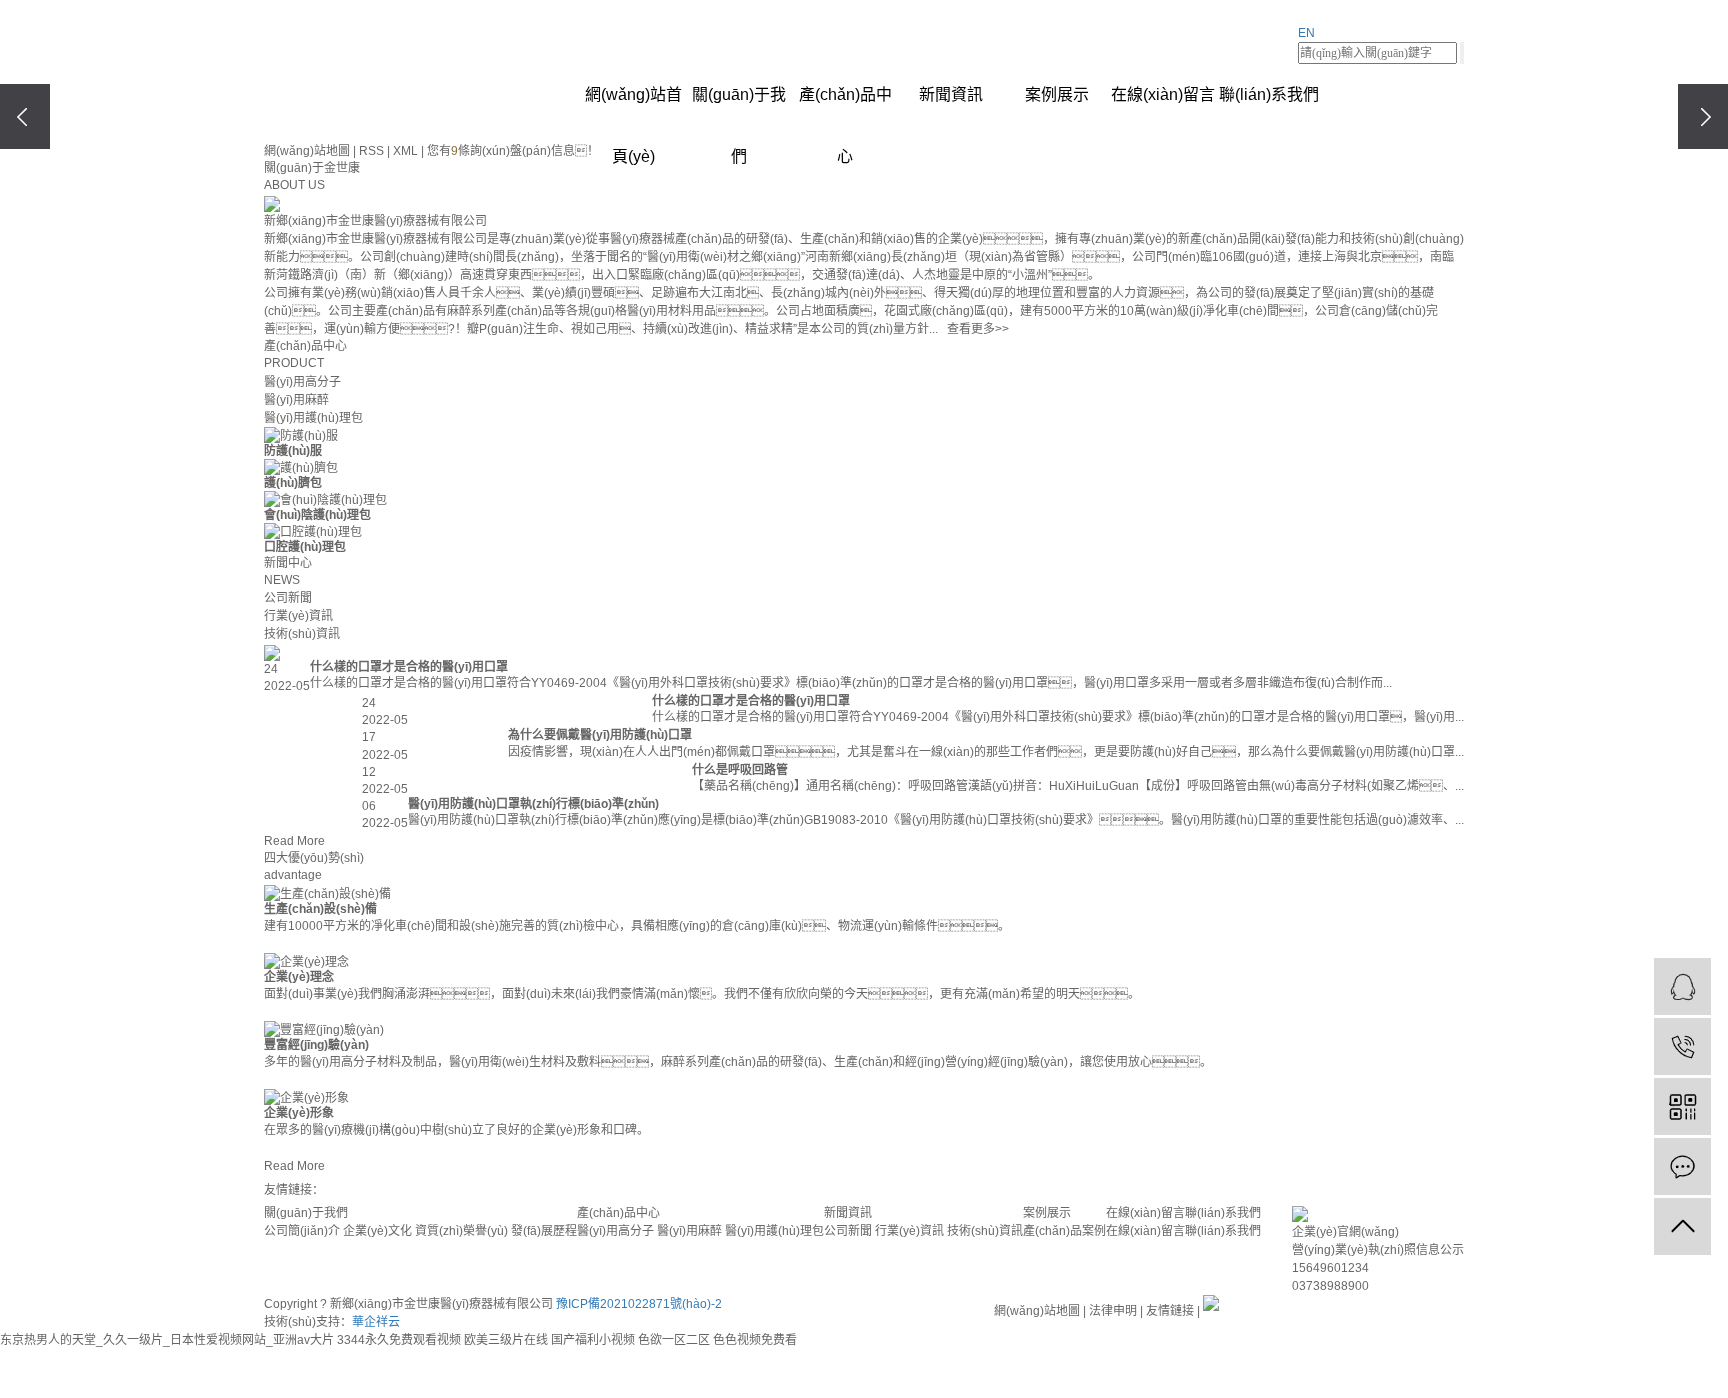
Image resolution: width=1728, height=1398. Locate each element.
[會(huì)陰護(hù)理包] (325, 500)
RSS (371, 151)
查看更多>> (978, 329)
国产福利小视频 (593, 1340)
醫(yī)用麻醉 (296, 400)
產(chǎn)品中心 (845, 106)
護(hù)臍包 (293, 483)
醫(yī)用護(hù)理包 (313, 418)
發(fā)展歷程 (544, 1231)
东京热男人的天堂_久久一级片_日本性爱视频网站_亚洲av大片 (167, 1340)
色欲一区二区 (674, 1340)
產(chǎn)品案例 (1064, 1231)
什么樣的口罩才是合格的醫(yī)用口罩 (409, 667)
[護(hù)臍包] (301, 468)
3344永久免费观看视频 (399, 1340)
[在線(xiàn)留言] (1682, 1166)
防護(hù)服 (293, 451)
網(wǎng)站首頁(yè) (633, 106)
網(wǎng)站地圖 (307, 151)
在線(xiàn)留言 (1163, 94)
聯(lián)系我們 (1269, 94)
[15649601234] (1682, 1046)
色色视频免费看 (755, 1340)
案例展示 (1057, 94)
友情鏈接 (1170, 1311)
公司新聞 (288, 598)
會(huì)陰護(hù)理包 (317, 515)
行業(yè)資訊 (298, 616)
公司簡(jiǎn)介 (302, 1231)
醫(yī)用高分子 (302, 382)
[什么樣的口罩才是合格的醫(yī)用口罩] (828, 652)
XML (405, 151)
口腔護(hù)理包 (305, 547)
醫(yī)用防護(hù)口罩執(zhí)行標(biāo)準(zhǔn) (533, 804)
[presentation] (25, 116)
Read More (294, 841)
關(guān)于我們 (739, 106)
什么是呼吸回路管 (740, 770)
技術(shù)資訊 (302, 634)
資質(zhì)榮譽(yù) (461, 1231)
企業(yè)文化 (377, 1231)
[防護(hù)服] (301, 436)
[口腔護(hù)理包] (313, 532)
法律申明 (1113, 1311)
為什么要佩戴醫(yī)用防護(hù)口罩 (600, 735)
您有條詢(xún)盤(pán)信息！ (513, 151)
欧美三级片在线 (506, 1340)
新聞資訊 (951, 94)
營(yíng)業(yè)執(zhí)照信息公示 (1378, 1250)
